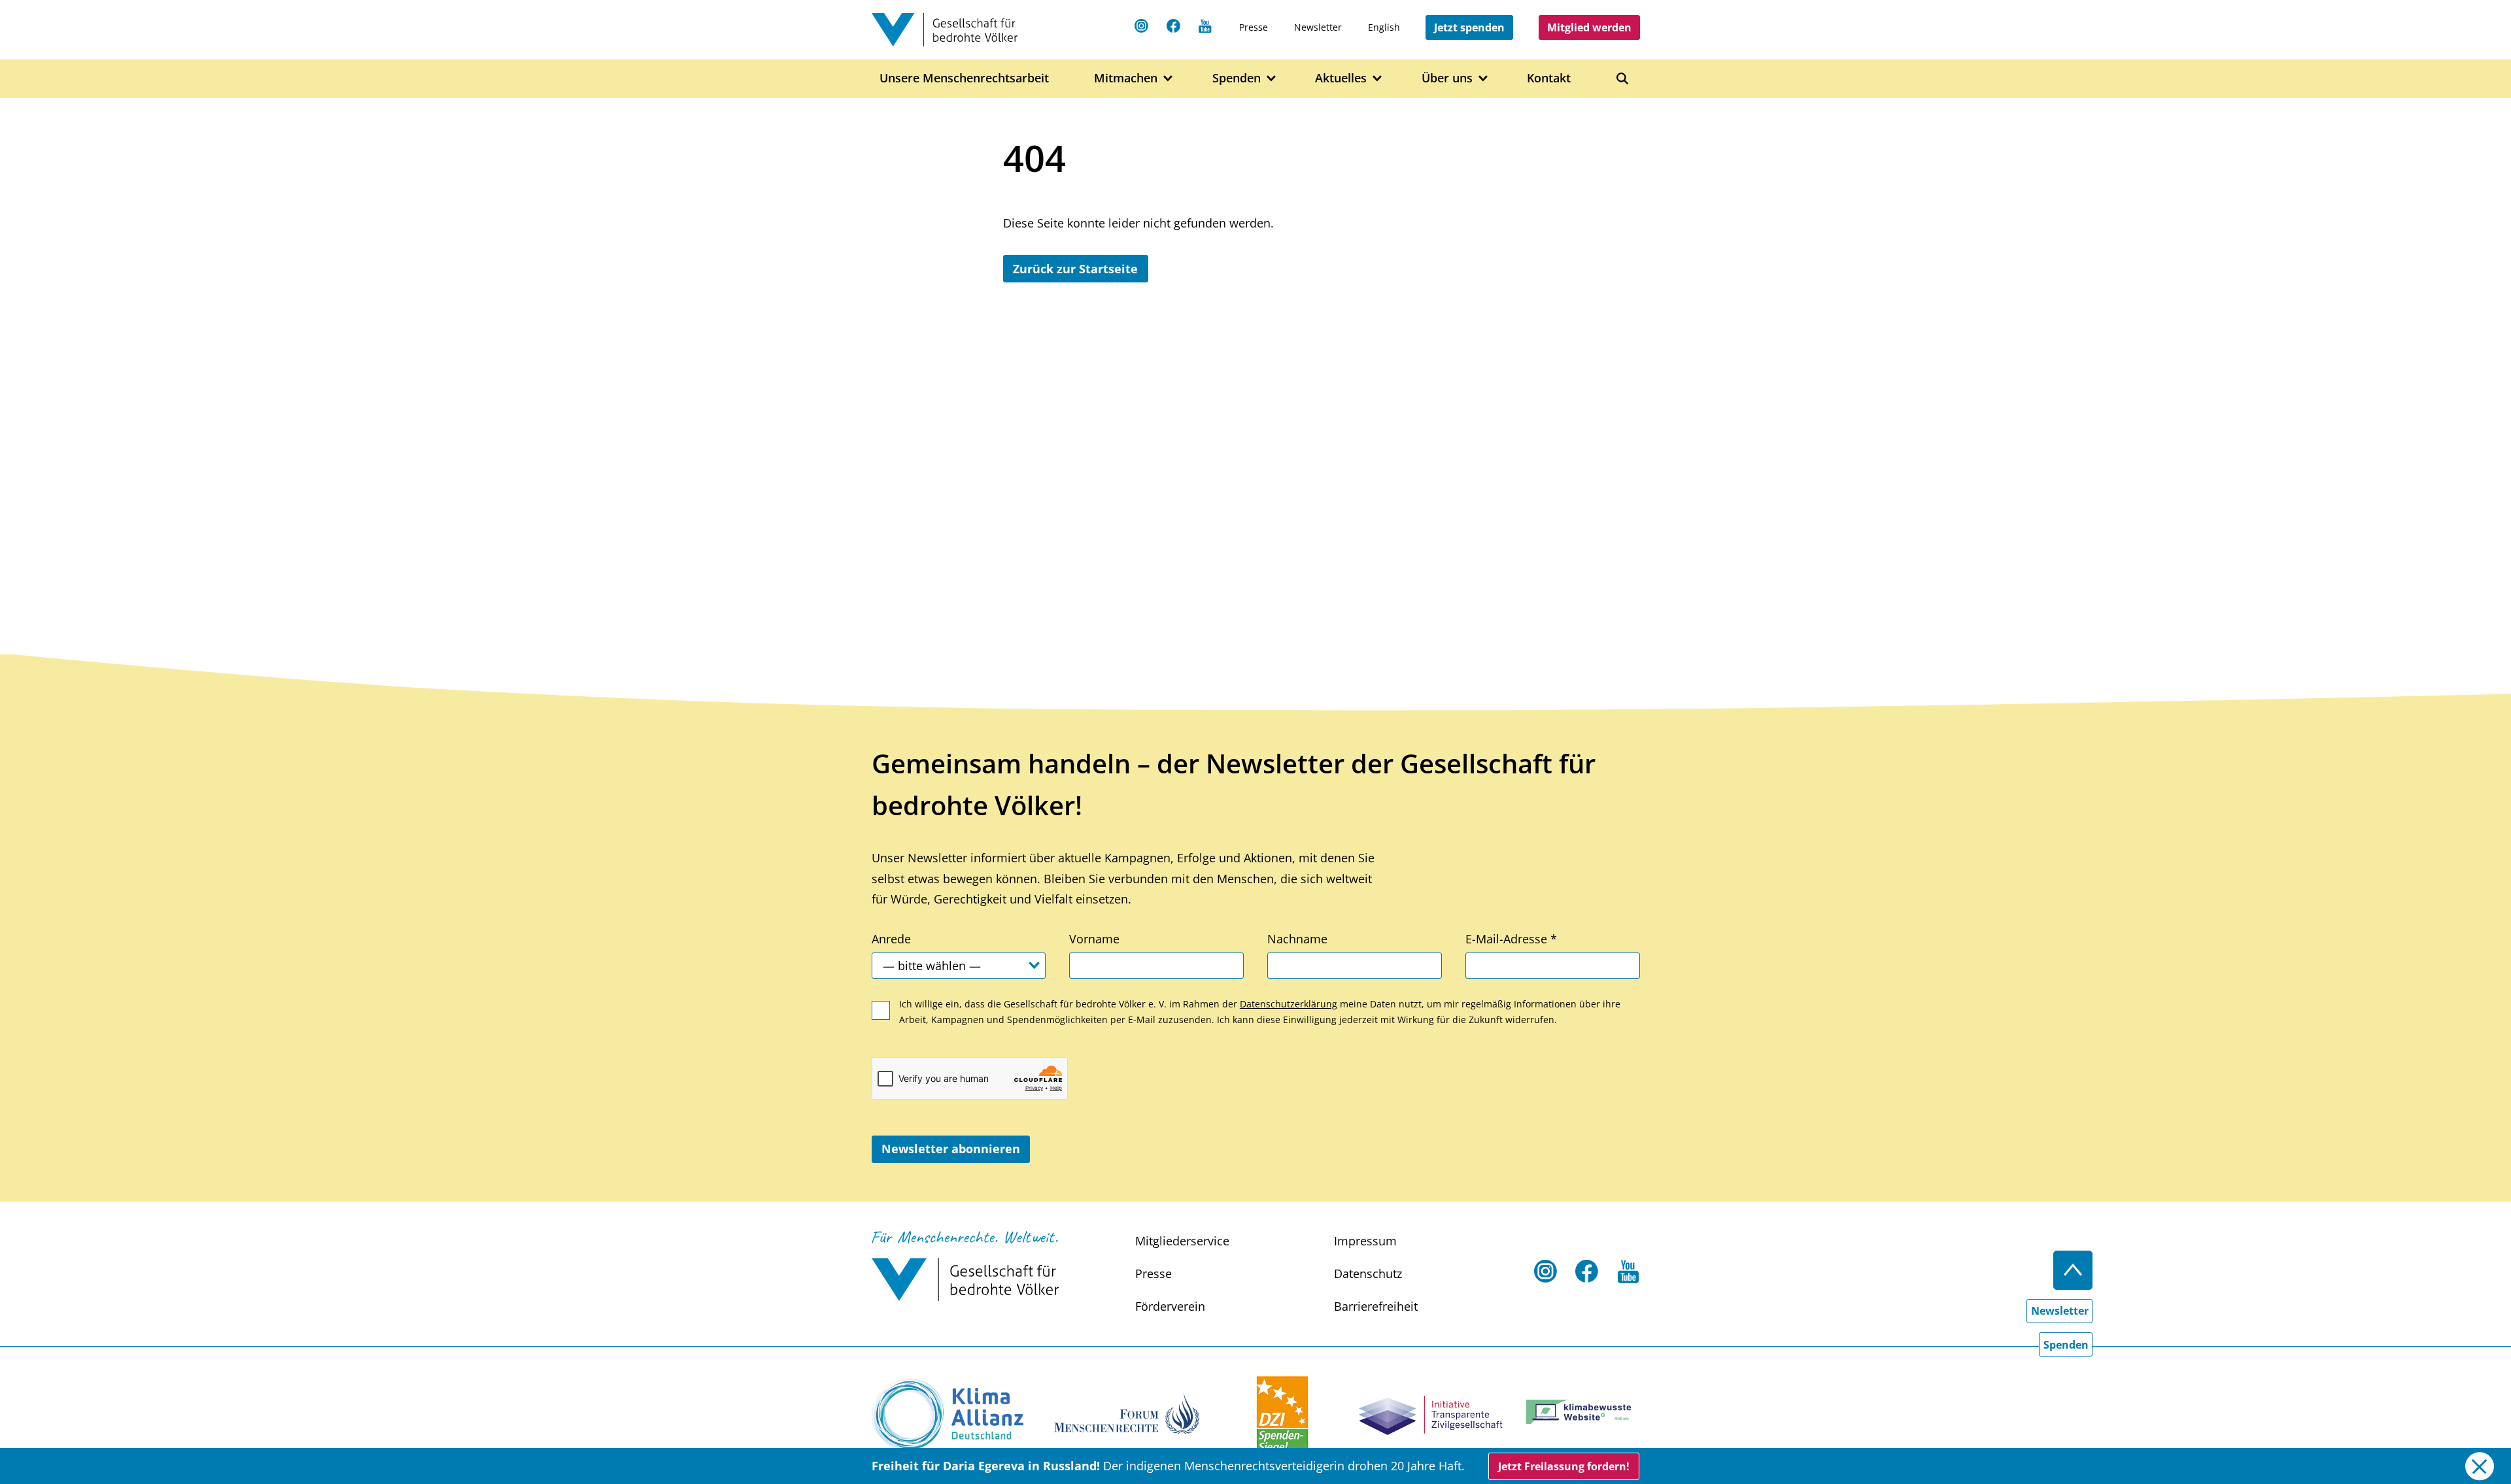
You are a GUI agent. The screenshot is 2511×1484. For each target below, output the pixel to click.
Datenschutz (1368, 1273)
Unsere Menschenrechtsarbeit (964, 78)
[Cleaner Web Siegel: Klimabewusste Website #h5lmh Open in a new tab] (1583, 1412)
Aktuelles (1341, 78)
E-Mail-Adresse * (1511, 939)
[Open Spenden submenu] (1272, 79)
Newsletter (1318, 27)
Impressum (1365, 1241)
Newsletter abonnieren (951, 1149)
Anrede (891, 939)
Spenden (1237, 78)
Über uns (1447, 78)
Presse (1254, 27)
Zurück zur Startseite (1075, 269)
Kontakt (1549, 78)
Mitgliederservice (1182, 1241)
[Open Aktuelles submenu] (1377, 79)
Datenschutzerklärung (1289, 1004)
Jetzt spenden (1469, 27)
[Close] (2479, 1466)
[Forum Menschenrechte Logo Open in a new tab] (1127, 1412)
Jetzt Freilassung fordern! (1564, 1466)
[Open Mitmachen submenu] (1168, 79)
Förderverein (1170, 1306)
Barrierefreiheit (1376, 1306)
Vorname (1094, 939)
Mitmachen (1126, 78)
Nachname (1297, 939)
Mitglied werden (1589, 27)
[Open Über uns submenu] (1483, 79)
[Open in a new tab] (948, 1415)
